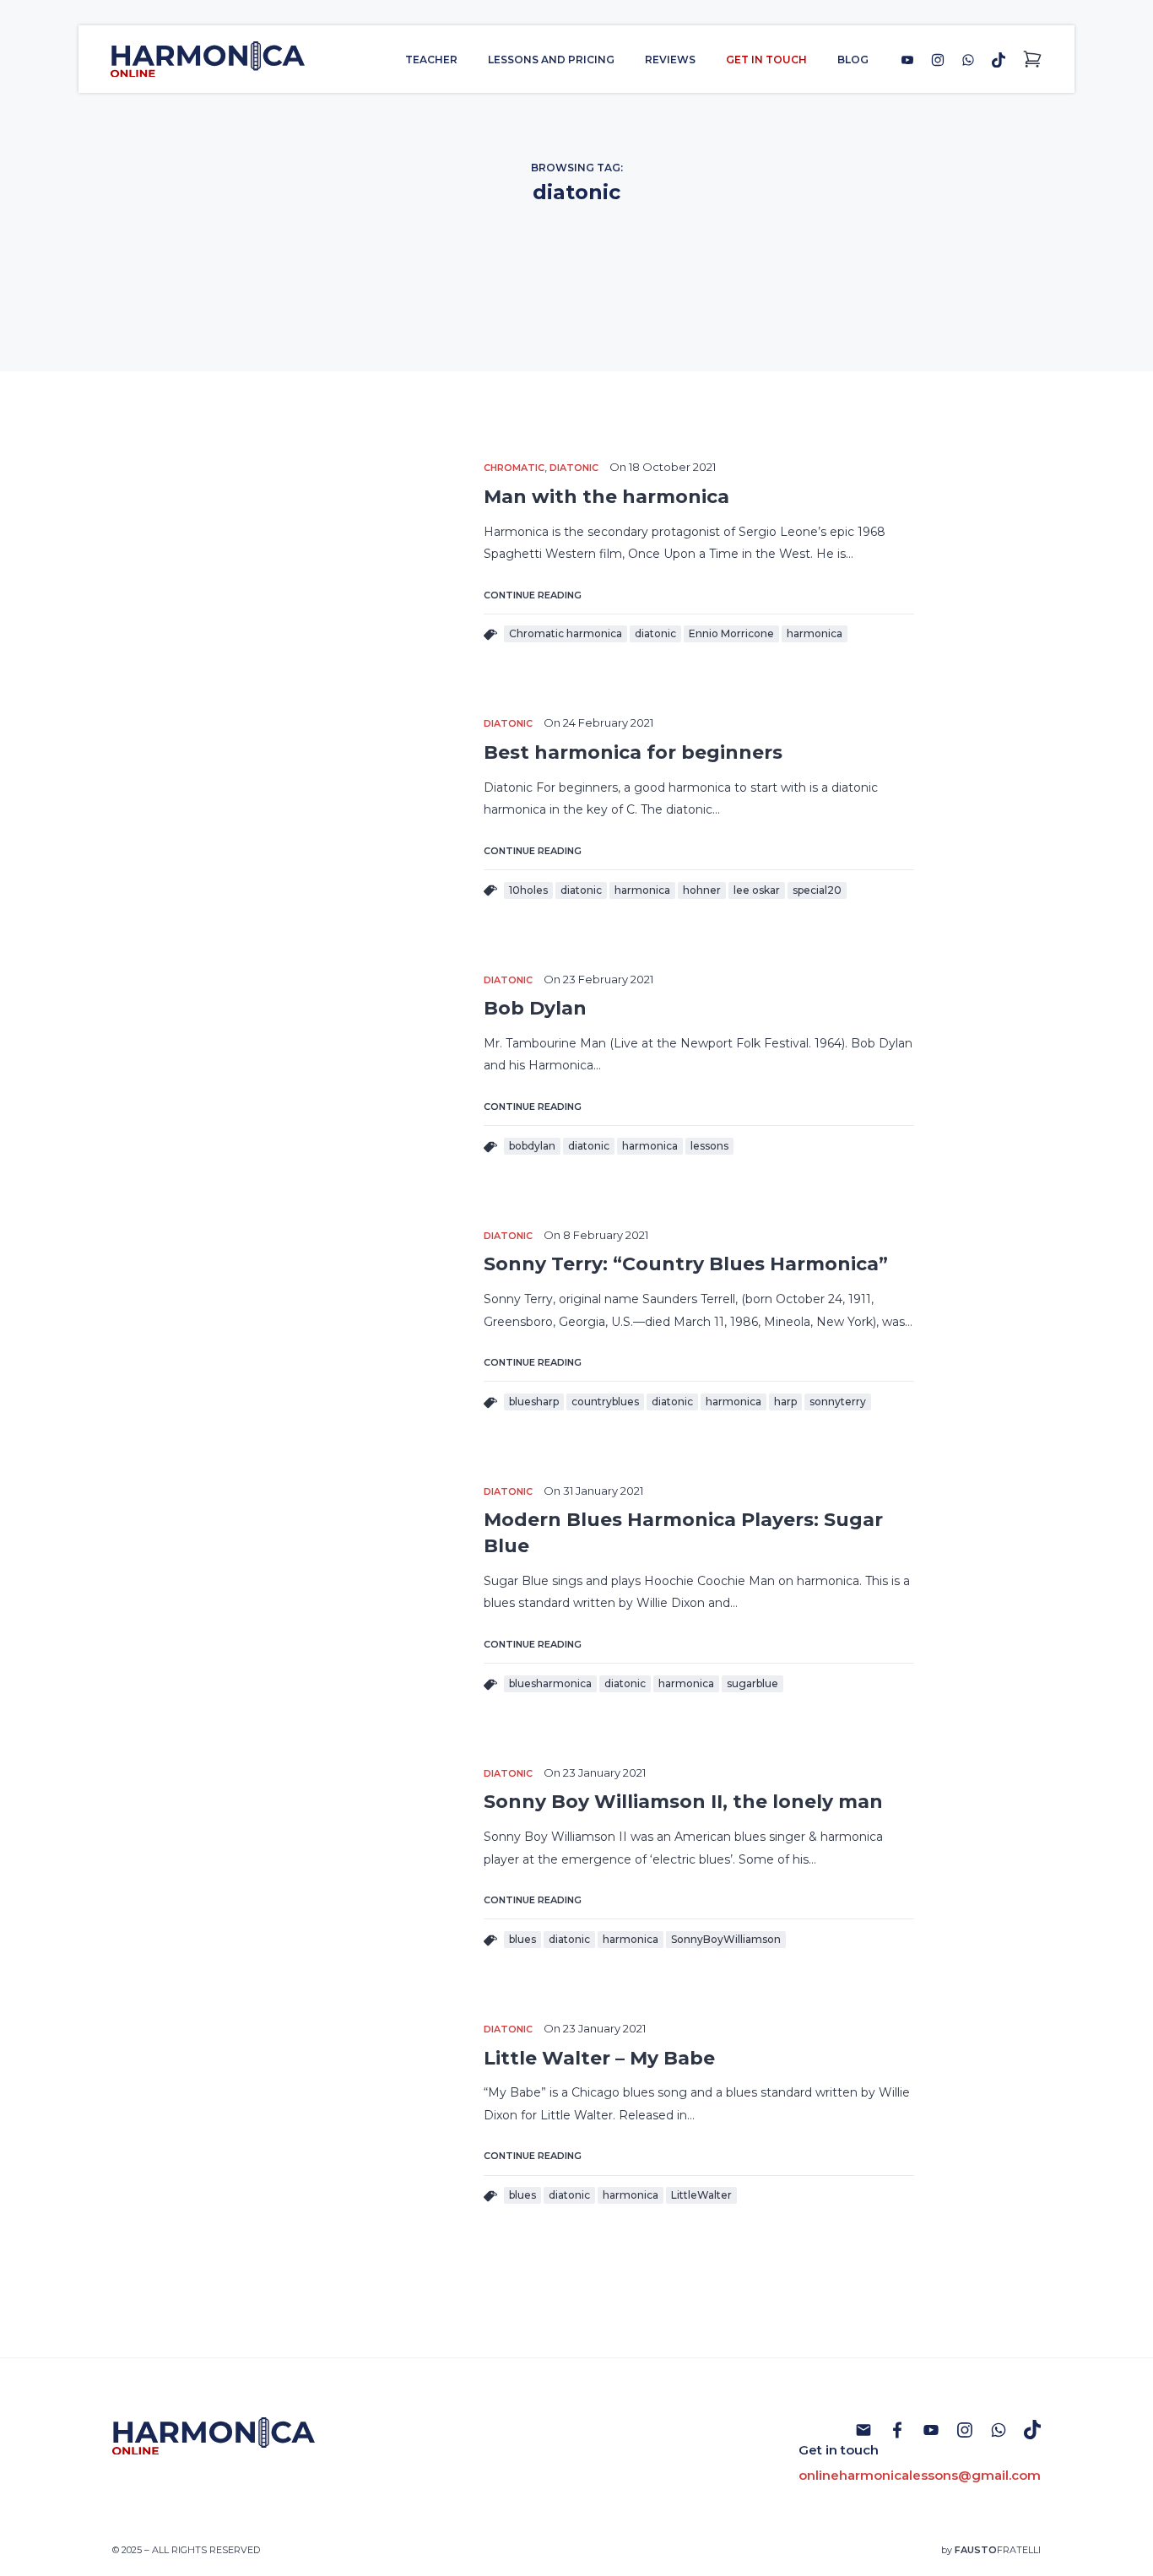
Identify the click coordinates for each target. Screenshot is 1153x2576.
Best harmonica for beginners (633, 752)
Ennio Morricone (731, 633)
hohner (702, 890)
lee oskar (757, 890)
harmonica (815, 633)
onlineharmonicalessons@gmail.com (920, 2475)
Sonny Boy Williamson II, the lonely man (683, 1802)
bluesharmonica (550, 1683)
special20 (817, 890)
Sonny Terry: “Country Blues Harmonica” (686, 1264)
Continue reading (533, 595)
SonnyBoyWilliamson (726, 1939)
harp (785, 1402)
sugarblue (752, 1683)
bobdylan (532, 1146)
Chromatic (514, 468)
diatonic (655, 633)
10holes (528, 890)
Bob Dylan (535, 1008)
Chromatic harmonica (566, 633)
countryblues (605, 1402)
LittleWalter (701, 2195)
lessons (709, 1146)
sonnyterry (838, 1402)
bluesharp (534, 1402)
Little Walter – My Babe (599, 2058)
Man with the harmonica (606, 497)
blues (522, 1939)
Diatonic (574, 468)
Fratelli (998, 2550)
